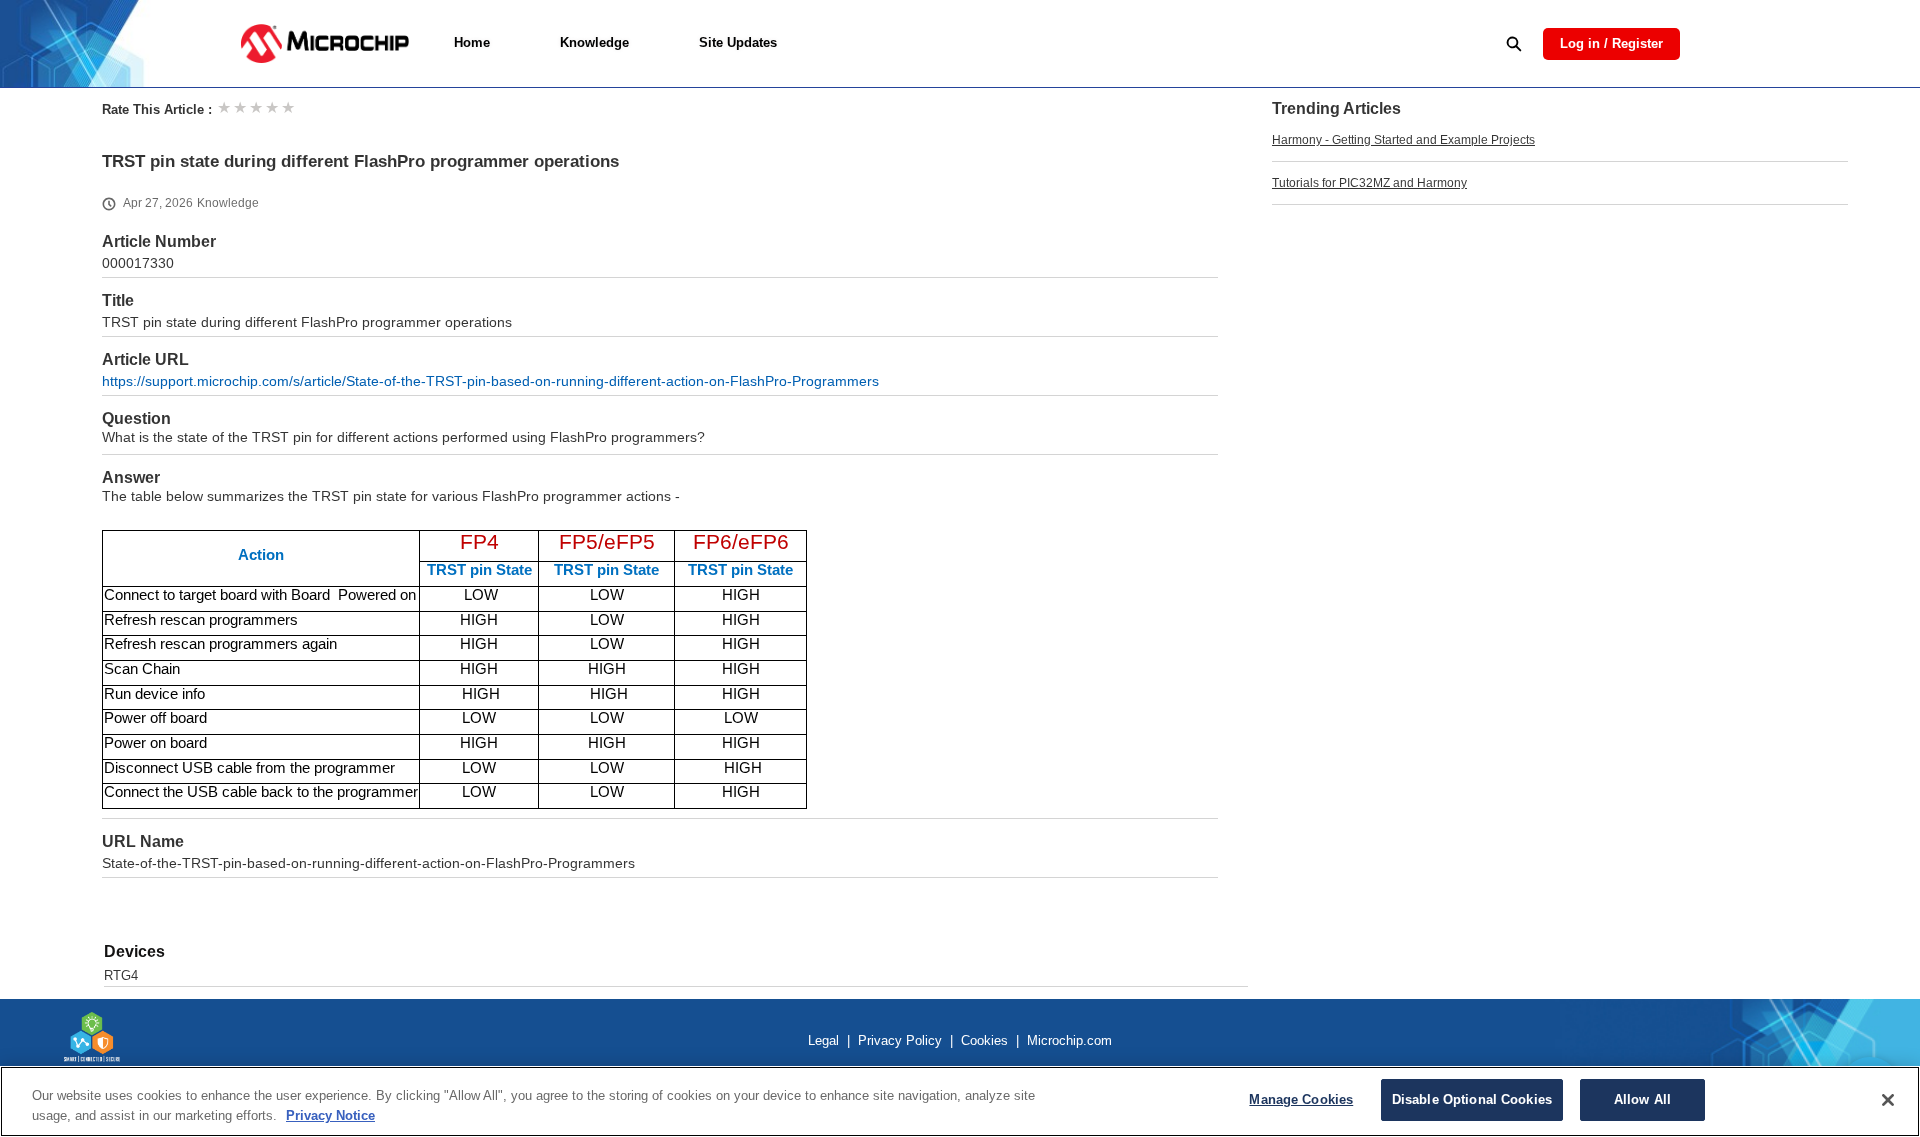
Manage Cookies (1301, 1099)
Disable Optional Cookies (1472, 1099)
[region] (960, 1101)
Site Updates (738, 42)
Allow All (1642, 1099)
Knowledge (594, 42)
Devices (134, 951)
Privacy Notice (330, 1115)
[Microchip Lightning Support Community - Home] (324, 43)
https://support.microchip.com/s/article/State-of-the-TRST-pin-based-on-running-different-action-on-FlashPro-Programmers (490, 381)
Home (472, 42)
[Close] (1888, 1100)
